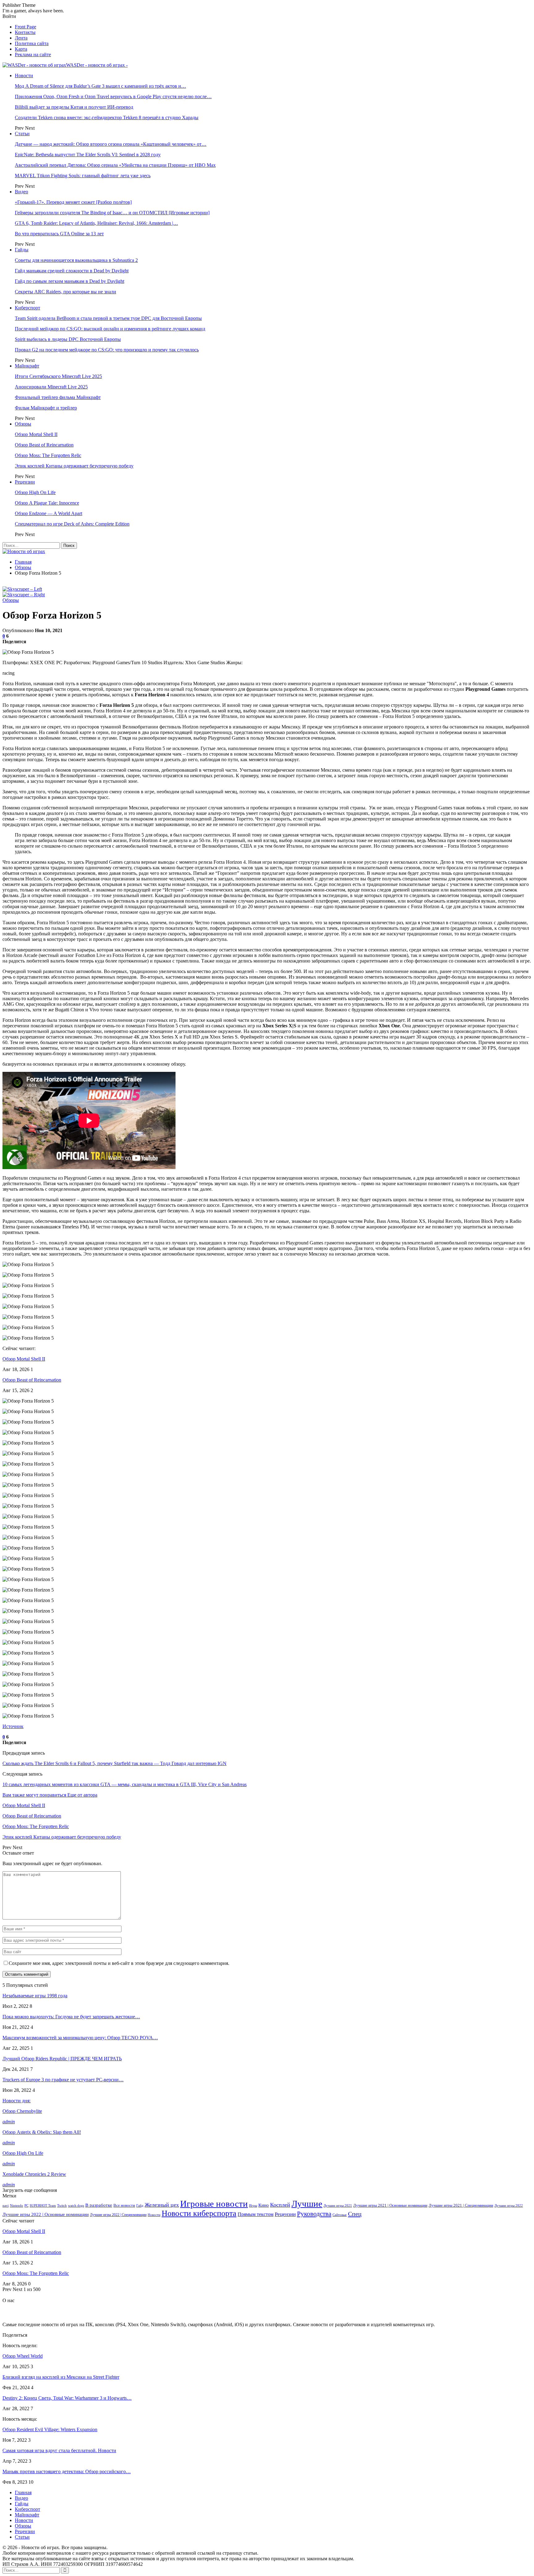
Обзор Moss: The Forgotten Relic (48, 455)
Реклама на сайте (33, 55)
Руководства (314, 2214)
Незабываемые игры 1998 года (35, 1996)
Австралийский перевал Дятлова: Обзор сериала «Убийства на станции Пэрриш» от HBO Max (115, 165)
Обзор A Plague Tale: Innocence (47, 503)
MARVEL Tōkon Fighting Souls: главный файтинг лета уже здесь (83, 176)
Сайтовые (340, 2215)
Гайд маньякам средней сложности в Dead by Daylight (72, 271)
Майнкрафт (27, 366)
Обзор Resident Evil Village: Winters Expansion (50, 2429)
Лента (21, 38)
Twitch (62, 2206)
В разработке (99, 2205)
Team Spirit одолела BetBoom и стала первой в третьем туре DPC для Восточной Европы (108, 318)
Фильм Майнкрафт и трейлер (46, 408)
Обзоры (23, 424)
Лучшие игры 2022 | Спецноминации (118, 2215)
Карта (21, 49)
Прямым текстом (256, 2214)
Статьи (22, 134)
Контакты (25, 32)
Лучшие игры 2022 (509, 2206)
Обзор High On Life (35, 492)
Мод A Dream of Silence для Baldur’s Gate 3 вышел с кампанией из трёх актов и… (100, 86)
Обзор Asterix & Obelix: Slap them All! (42, 2132)
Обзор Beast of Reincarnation (44, 445)
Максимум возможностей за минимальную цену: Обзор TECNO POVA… (80, 2038)
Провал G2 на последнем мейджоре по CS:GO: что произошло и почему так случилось (107, 350)
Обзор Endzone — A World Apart (49, 513)
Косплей (280, 2205)
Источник (13, 1726)
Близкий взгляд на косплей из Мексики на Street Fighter (61, 2377)
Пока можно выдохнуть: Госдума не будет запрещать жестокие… (71, 2017)
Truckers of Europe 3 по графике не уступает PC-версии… (63, 2080)
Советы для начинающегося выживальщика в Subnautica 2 (76, 260)
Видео (21, 192)
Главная (23, 2492)
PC (26, 2206)
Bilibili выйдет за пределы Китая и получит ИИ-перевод (74, 107)
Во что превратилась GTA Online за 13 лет (59, 234)
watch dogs (76, 2206)
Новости (24, 76)
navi (6, 2206)
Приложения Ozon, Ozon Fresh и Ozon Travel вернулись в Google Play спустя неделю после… (113, 96)
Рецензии (25, 482)
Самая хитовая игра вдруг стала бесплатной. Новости (59, 2450)
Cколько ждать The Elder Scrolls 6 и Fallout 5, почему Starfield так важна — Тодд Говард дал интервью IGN (114, 1763)
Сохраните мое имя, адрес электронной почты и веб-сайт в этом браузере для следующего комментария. (119, 1963)
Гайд (140, 2206)
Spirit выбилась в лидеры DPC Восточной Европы (68, 339)
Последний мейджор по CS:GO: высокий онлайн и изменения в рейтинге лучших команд (110, 329)
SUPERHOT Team (43, 2206)
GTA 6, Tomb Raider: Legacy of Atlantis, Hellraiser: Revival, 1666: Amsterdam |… (96, 223)
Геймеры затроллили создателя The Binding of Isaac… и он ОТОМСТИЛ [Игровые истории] (112, 213)
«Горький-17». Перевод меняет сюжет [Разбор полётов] (73, 202)
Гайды (22, 250)
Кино (264, 2205)
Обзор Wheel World (23, 2356)
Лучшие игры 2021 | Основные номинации (390, 2205)
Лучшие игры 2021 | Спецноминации (461, 2205)
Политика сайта (32, 43)
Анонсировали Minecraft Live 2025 (51, 387)
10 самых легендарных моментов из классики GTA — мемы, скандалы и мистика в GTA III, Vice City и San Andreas (125, 1784)
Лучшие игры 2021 (338, 2206)
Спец (355, 2214)
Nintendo (17, 2206)
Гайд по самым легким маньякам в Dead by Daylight (70, 281)
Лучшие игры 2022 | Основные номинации (46, 2214)
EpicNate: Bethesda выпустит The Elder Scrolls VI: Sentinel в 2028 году (88, 155)
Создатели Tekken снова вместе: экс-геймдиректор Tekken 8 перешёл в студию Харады (107, 117)
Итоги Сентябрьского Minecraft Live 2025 (58, 376)
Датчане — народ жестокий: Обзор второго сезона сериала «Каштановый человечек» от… (111, 144)
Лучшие (307, 2204)
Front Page (25, 27)
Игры (253, 2206)
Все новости (124, 2205)
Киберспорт (28, 308)
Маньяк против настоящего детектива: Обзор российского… (67, 2471)
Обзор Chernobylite (22, 2111)
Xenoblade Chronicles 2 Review (34, 2174)
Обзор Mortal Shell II (36, 434)
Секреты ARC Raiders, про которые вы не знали (66, 292)
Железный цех (162, 2205)
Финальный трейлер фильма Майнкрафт (58, 397)
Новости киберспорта (199, 2213)
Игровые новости (214, 2204)
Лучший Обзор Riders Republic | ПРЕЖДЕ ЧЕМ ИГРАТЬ (62, 2059)
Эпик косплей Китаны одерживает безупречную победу (74, 466)
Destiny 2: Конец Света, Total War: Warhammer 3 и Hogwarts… (67, 2398)
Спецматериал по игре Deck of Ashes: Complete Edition (72, 524)
